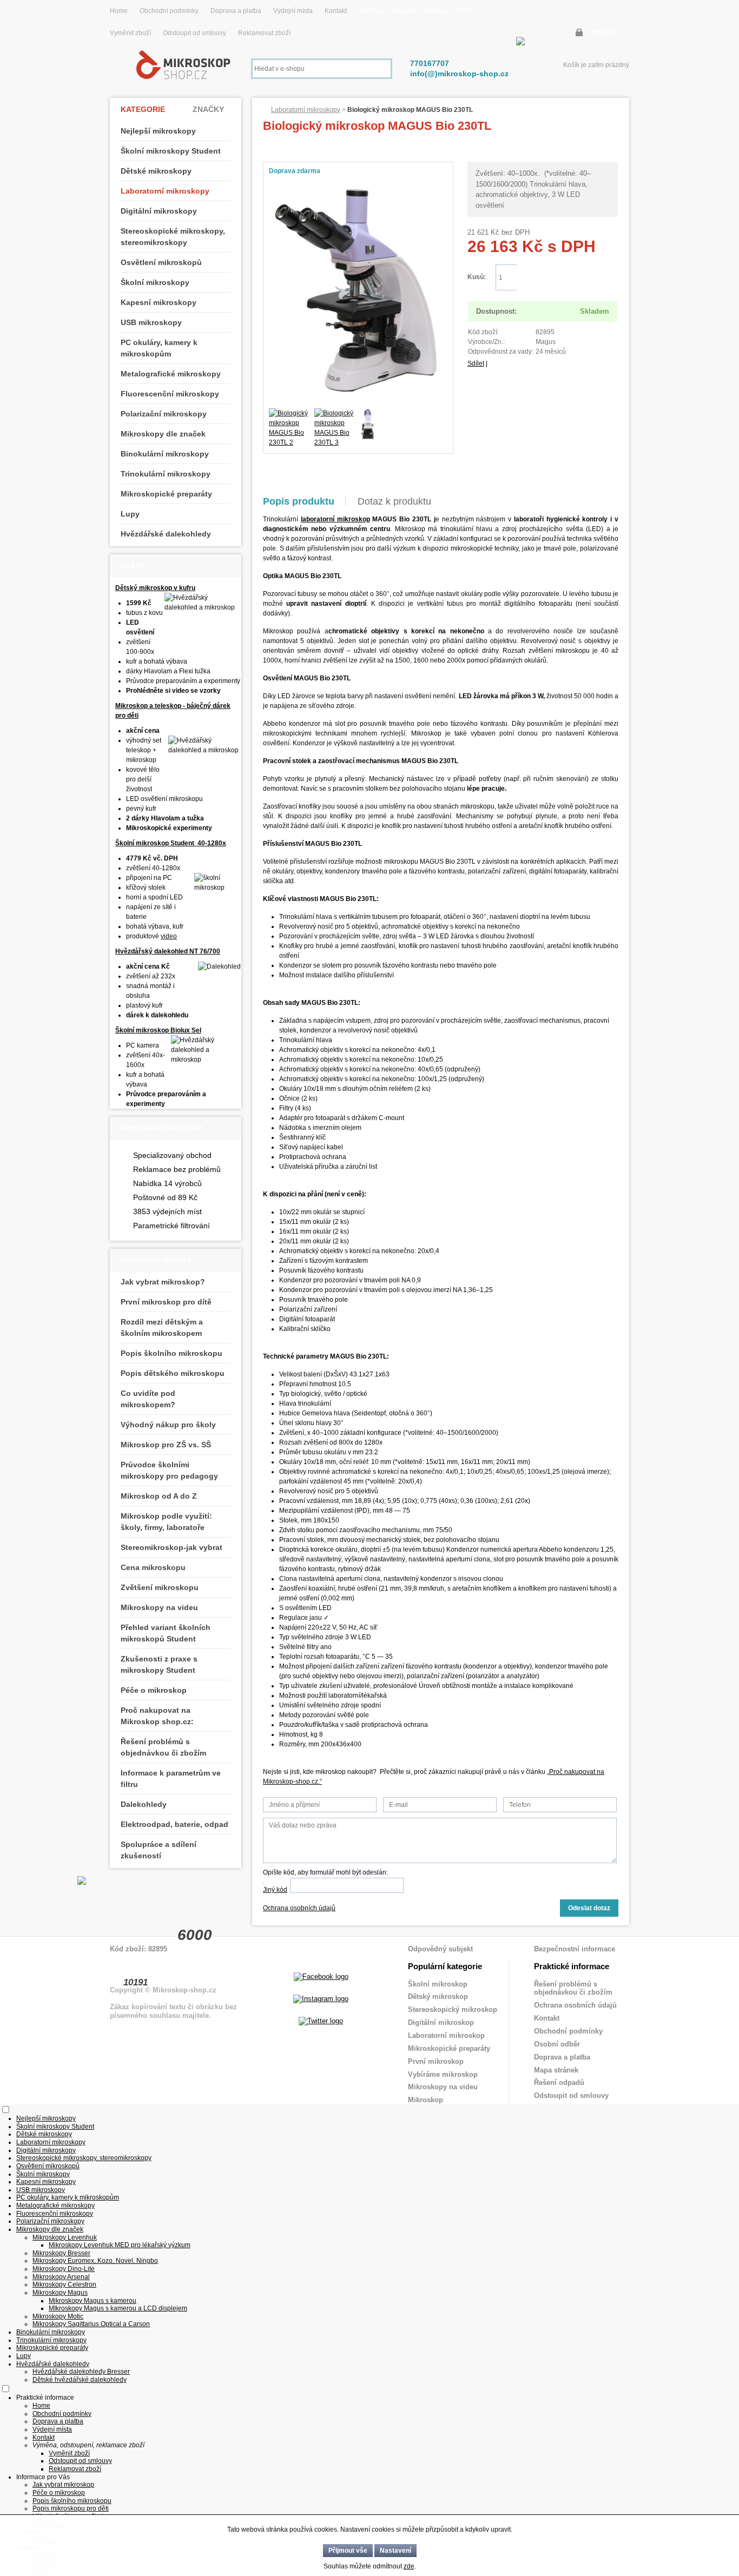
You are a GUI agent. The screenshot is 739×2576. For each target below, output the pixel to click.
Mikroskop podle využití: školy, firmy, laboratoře (166, 1522)
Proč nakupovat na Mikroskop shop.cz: (157, 1716)
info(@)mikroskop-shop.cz (459, 74)
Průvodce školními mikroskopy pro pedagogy (169, 1470)
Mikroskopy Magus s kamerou (93, 2301)
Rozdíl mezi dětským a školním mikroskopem (162, 1327)
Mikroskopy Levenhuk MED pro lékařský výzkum (120, 2245)
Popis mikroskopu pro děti (71, 2508)
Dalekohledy (144, 1804)
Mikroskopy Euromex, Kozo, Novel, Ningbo (95, 2261)
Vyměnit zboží (131, 33)
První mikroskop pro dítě (166, 1302)
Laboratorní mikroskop (446, 2035)
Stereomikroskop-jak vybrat (171, 1547)
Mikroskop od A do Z (159, 1496)
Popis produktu (299, 501)
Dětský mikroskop (438, 1996)
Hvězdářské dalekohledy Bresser (81, 2372)
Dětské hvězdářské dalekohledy (80, 2380)
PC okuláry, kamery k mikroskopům (159, 348)
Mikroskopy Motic (58, 2316)
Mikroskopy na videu (159, 1607)
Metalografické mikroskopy (171, 374)
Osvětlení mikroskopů (161, 262)
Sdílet (476, 363)
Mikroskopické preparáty (166, 494)
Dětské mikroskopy (156, 171)
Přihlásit (602, 32)
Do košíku (567, 278)
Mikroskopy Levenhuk (65, 2237)
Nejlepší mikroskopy (158, 131)
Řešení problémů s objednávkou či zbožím (163, 1747)
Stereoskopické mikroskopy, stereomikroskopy (173, 237)
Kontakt (336, 11)
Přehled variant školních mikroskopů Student (166, 1633)
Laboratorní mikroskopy (306, 110)
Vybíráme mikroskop (443, 2074)
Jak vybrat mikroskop (63, 2485)
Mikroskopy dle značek (163, 434)
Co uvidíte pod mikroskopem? (148, 1399)
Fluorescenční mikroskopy (170, 394)
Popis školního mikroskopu (171, 1353)
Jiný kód (275, 1890)
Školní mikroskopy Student (171, 151)
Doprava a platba (236, 11)
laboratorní (319, 519)
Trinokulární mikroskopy (166, 474)
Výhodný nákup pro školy (168, 1425)
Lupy (130, 514)
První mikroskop (436, 2061)
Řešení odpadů (559, 2082)
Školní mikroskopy (155, 282)
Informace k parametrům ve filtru (171, 1779)
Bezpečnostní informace (575, 1949)
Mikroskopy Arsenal (61, 2277)
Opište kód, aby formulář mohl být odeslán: (325, 1872)
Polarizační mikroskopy (164, 414)
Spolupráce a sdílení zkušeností (159, 1850)
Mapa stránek (556, 2070)
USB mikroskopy (151, 322)
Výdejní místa (293, 11)
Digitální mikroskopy (159, 211)
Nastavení (395, 2551)
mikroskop (354, 519)
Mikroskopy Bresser (61, 2253)
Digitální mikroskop (441, 2022)
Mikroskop (425, 2100)
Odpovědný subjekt (440, 1949)
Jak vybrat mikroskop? (163, 1282)
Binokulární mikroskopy (165, 454)
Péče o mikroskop (154, 1690)
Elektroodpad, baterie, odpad (174, 1824)
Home (119, 11)
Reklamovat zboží (264, 33)
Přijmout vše (348, 2551)
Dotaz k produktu (394, 501)
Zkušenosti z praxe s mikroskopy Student (159, 1664)
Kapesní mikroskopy (159, 302)
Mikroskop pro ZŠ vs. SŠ (166, 1445)
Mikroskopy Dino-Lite (64, 2269)
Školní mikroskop (438, 1984)
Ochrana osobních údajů (299, 1908)
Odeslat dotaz (589, 1908)
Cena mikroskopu (153, 1567)
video (169, 936)
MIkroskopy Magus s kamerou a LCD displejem (118, 2308)
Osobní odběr (557, 2044)
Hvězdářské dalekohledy (166, 534)
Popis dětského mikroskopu (173, 1373)
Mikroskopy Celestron (64, 2284)
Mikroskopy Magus (60, 2293)
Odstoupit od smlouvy (195, 33)
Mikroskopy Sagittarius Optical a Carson (91, 2324)
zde (409, 2566)
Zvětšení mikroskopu (160, 1587)
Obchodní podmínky (169, 11)
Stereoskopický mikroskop (453, 2009)
